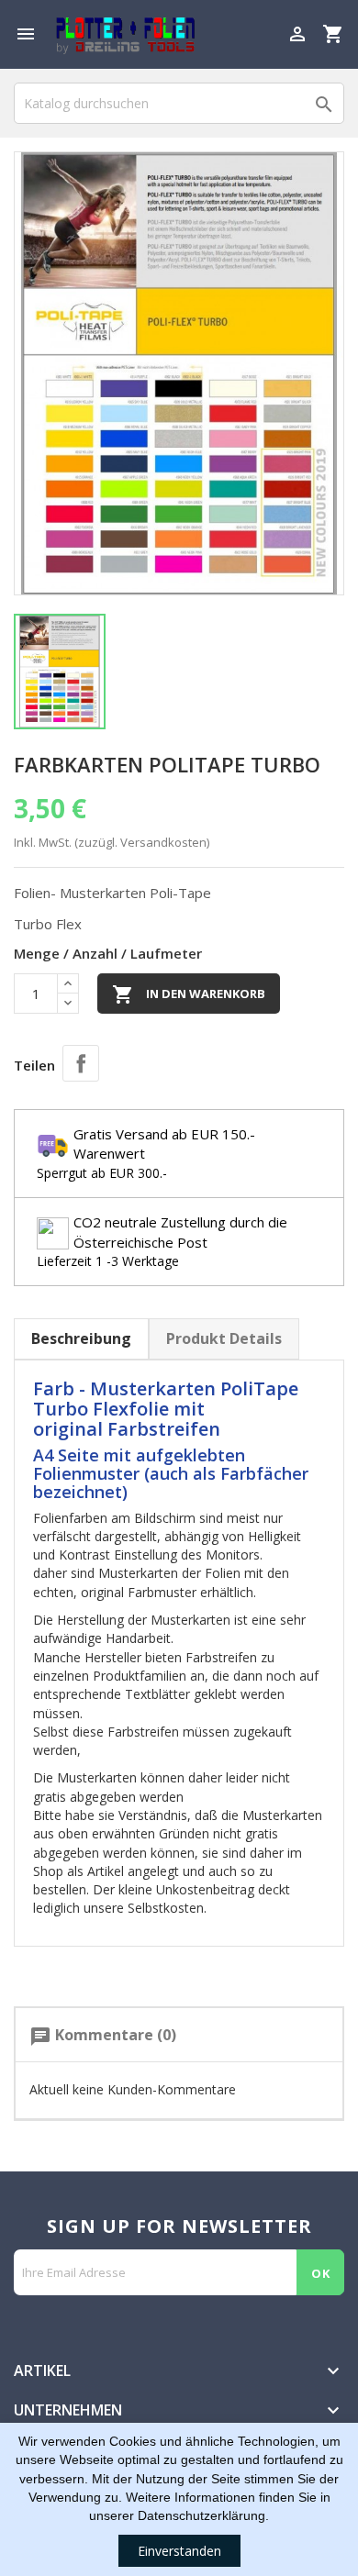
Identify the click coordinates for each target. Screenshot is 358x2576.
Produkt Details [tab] (224, 1338)
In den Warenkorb (189, 994)
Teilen (81, 1063)
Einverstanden (179, 2551)
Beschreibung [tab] (81, 1338)
